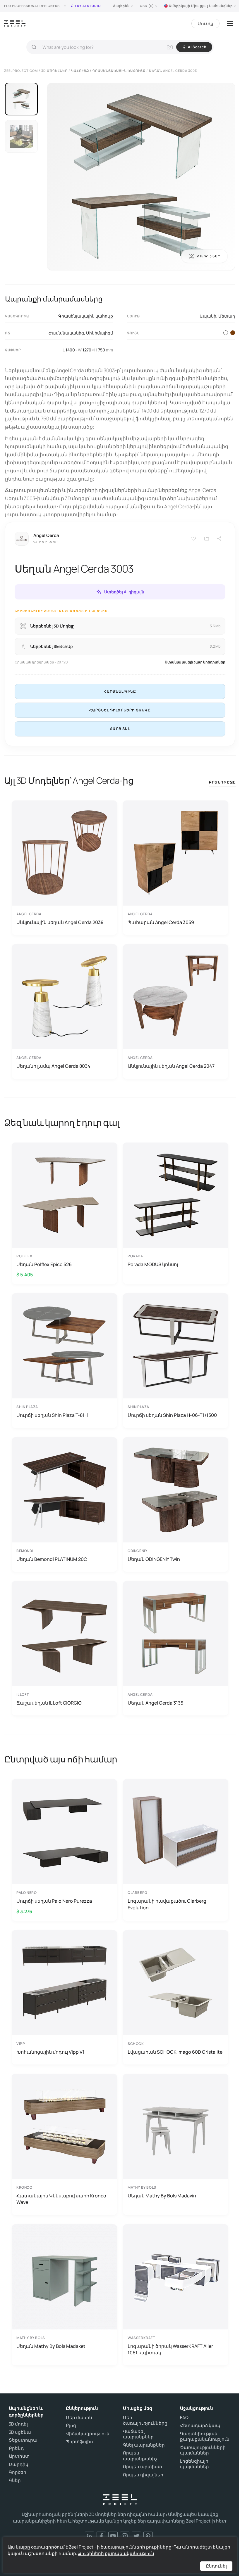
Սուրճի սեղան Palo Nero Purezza (54, 1901)
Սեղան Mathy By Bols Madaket (51, 2346)
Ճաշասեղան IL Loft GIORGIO (49, 1703)
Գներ (15, 2480)
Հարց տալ (120, 729)
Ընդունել (216, 2566)
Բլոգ (71, 2426)
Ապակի (208, 316)
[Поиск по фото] (170, 47)
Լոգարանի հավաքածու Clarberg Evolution (167, 1904)
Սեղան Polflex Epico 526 (44, 1264)
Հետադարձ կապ (200, 2426)
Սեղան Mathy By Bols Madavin (162, 2196)
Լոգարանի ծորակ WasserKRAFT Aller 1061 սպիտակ (170, 2349)
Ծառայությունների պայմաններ (203, 2450)
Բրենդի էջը (222, 782)
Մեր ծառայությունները (145, 2420)
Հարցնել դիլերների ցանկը (120, 710)
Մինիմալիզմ (100, 333)
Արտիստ (19, 2456)
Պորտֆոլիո (79, 2442)
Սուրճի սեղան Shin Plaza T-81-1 (53, 1415)
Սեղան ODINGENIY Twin (154, 1559)
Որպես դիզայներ (143, 2475)
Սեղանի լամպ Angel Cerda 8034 (53, 1066)
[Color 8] (233, 333)
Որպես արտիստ (143, 2467)
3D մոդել (18, 2424)
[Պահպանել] (194, 539)
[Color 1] (226, 333)
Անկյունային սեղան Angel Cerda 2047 (171, 1066)
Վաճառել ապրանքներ (138, 2434)
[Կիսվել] (220, 539)
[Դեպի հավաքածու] (207, 539)
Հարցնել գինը (120, 691)
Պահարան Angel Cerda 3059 (161, 922)
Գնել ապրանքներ (144, 2445)
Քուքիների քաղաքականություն (116, 2553)
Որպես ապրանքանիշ (140, 2456)
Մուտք (205, 24)
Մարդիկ (19, 2464)
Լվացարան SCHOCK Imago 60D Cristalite (175, 2052)
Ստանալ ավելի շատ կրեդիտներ (195, 662)
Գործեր (18, 2472)
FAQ (184, 2418)
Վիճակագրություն (88, 2434)
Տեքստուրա (23, 2440)
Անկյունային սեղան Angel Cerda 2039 (60, 922)
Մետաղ (227, 316)
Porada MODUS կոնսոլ (153, 1264)
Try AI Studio (88, 6)
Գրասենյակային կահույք (86, 316)
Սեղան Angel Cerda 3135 (155, 1703)
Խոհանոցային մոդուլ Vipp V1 (50, 2052)
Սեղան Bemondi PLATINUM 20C (52, 1559)
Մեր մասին (79, 2418)
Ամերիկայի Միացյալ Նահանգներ (201, 6)
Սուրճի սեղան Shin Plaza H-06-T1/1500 (172, 1415)
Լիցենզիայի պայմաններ (194, 2464)
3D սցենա (20, 2432)
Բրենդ (16, 2448)
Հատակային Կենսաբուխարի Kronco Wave (61, 2199)
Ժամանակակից (66, 333)
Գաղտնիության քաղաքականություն (205, 2437)
